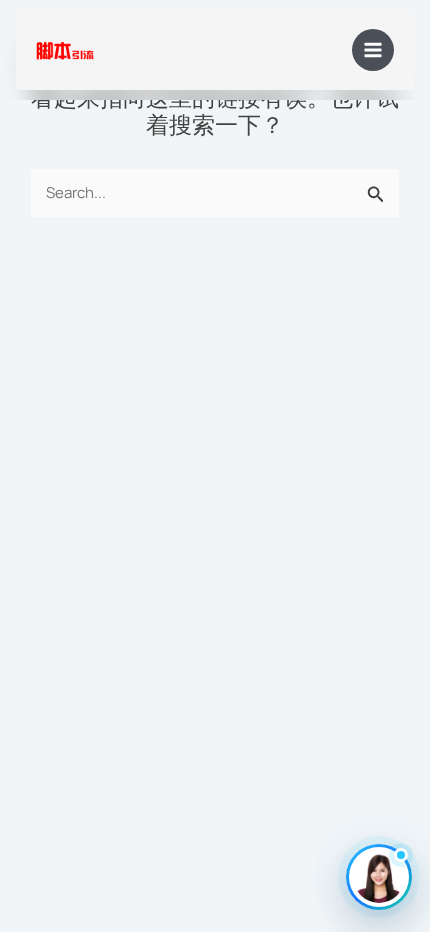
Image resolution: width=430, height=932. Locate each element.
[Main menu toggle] (373, 50)
